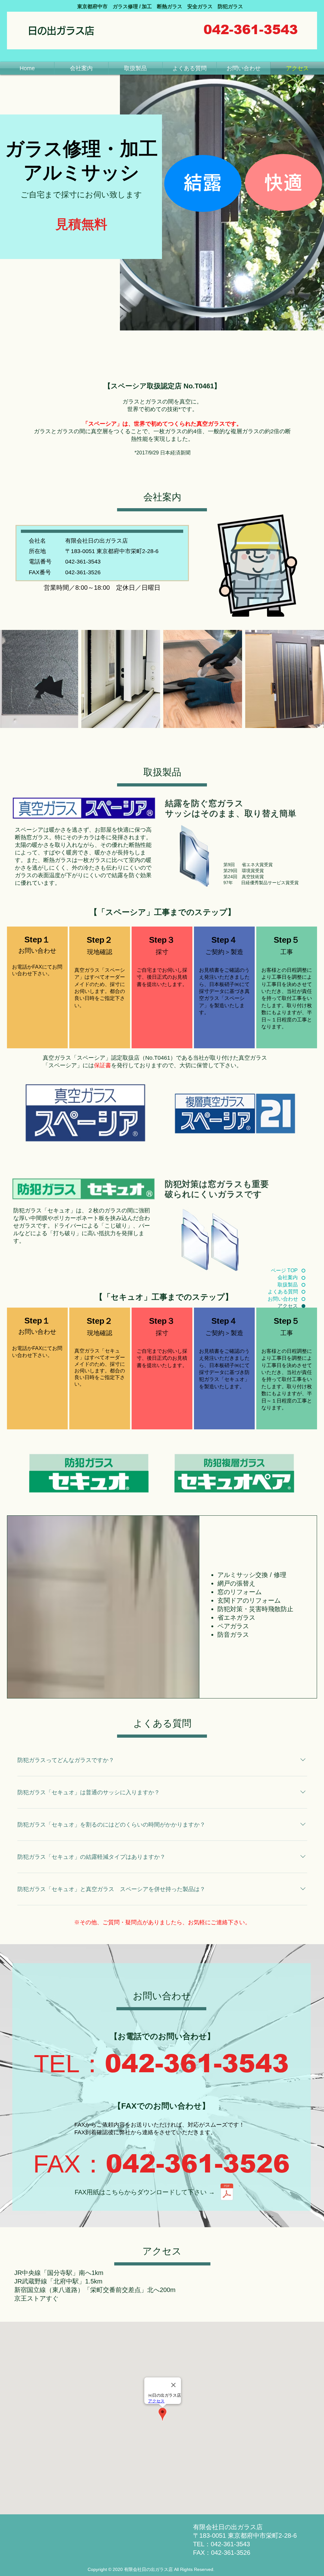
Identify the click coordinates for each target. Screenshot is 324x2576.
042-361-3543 (197, 2064)
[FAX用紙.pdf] (227, 2193)
